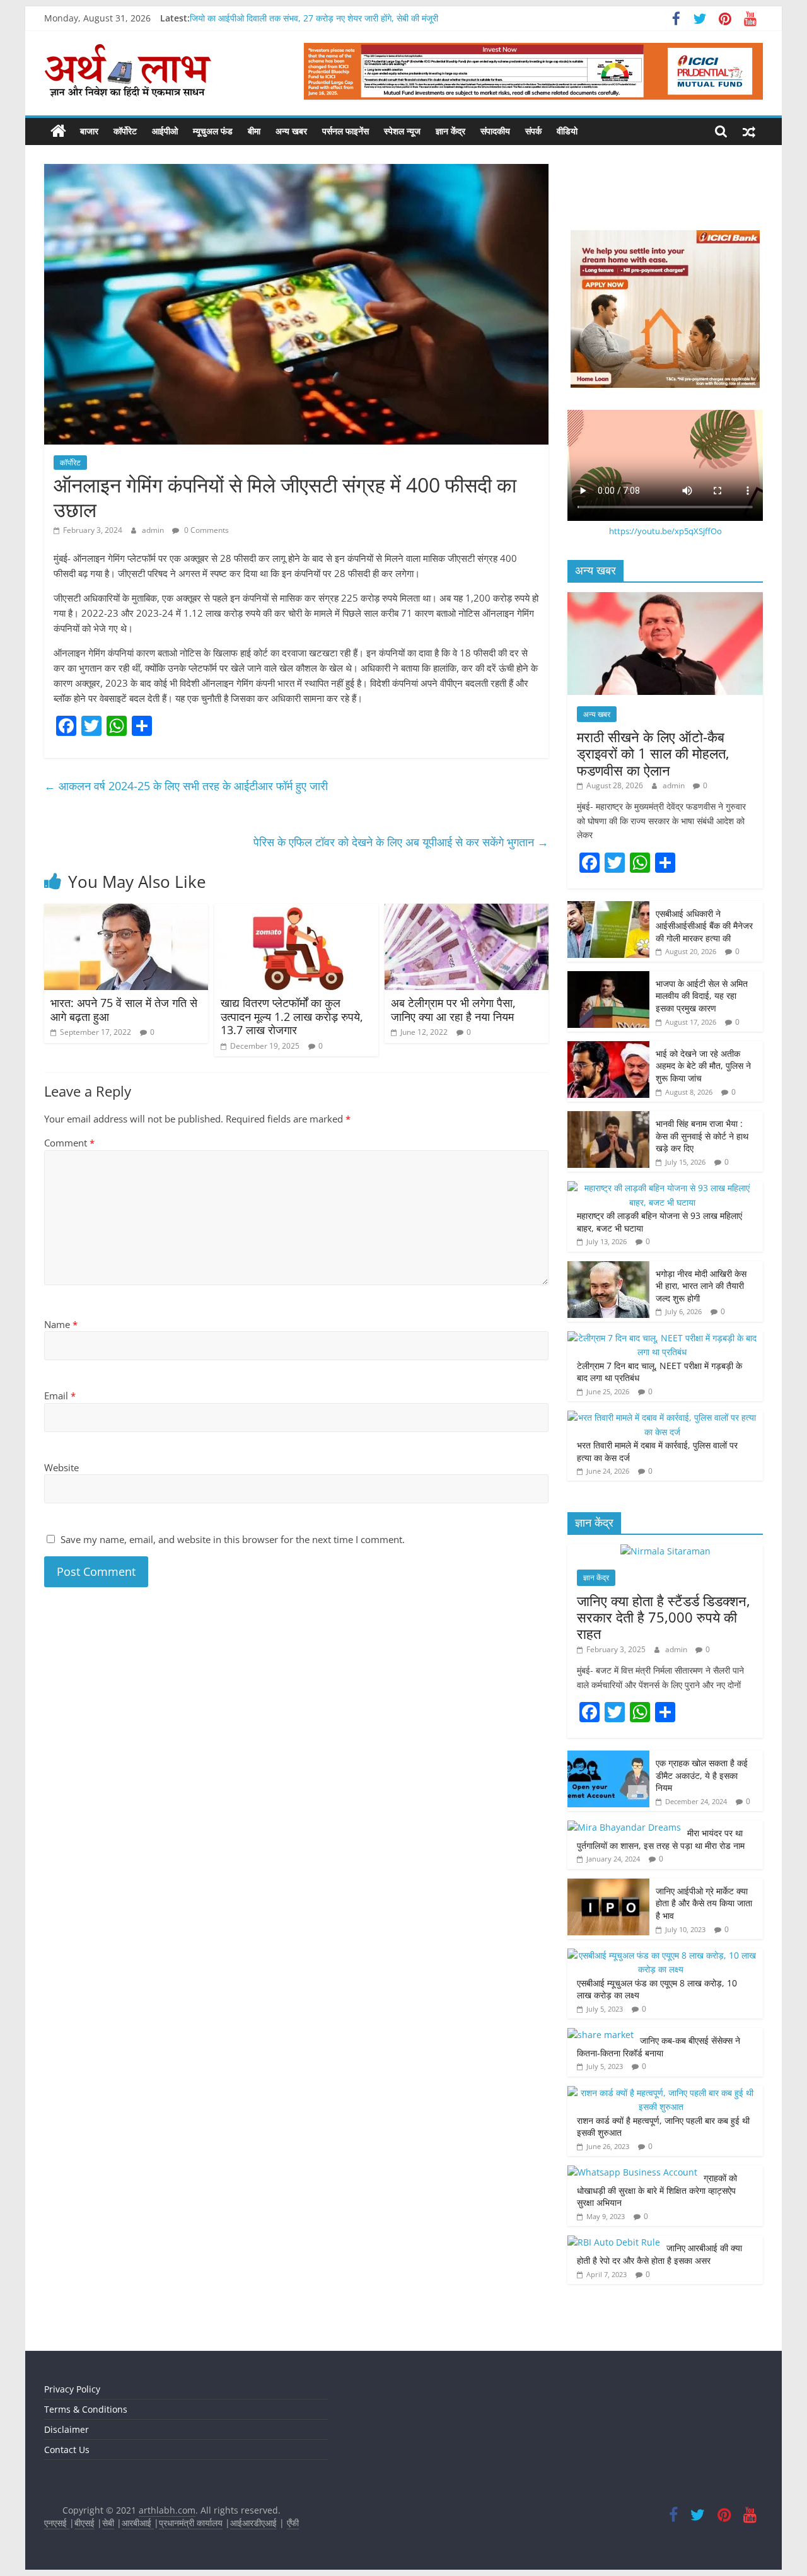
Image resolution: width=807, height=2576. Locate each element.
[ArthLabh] (58, 131)
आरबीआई (138, 2523)
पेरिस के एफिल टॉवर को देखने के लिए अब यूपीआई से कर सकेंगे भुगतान (401, 842)
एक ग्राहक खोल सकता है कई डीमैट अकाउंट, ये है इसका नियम (702, 1775)
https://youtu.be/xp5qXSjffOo (665, 531)
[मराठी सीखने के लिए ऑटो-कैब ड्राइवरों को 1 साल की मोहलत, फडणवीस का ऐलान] (665, 599)
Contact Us (67, 2450)
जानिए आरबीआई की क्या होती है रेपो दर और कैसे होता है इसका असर (659, 2254)
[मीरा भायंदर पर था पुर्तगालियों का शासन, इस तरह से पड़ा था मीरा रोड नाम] (624, 1827)
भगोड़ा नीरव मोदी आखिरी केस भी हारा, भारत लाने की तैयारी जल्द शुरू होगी (701, 1286)
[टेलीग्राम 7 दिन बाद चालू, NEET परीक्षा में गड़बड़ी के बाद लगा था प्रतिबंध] (662, 1338)
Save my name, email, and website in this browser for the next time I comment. (233, 1539)
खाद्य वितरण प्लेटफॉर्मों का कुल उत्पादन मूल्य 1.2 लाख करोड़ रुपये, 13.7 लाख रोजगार (292, 1016)
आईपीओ (165, 131)
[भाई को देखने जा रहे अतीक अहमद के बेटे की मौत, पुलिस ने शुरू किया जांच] (608, 1048)
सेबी (108, 2523)
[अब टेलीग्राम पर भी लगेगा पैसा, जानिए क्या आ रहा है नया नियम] (467, 911)
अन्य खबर (291, 131)
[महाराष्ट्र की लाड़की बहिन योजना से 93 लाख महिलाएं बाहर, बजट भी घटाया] (662, 1188)
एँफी (293, 2523)
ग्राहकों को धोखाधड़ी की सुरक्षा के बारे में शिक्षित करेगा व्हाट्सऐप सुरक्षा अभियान (657, 2190)
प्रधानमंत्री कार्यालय (191, 2523)
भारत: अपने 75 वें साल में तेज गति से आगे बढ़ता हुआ (124, 1010)
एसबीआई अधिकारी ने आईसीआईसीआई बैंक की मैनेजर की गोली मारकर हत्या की (704, 926)
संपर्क (533, 131)
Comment (69, 1143)
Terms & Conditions (86, 2409)
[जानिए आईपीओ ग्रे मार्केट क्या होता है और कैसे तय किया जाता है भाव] (608, 1885)
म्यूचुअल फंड (213, 131)
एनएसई (57, 2523)
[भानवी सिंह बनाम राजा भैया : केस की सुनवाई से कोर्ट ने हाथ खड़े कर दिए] (608, 1118)
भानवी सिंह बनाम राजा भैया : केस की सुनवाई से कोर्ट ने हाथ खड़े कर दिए (702, 1136)
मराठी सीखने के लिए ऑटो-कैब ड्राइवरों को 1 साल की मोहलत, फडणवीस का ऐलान (653, 753)
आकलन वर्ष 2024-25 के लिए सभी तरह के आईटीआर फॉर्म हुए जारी (186, 786)
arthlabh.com (167, 2510)
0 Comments (206, 530)
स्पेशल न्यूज (402, 131)
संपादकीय (495, 131)
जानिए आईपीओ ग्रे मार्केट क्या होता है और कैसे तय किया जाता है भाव (704, 1903)
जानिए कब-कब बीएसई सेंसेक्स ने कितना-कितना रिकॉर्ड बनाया (659, 2047)
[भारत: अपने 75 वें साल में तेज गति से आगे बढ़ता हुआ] (126, 911)
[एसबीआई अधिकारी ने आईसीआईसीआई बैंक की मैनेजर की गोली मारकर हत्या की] (608, 908)
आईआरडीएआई (253, 2523)
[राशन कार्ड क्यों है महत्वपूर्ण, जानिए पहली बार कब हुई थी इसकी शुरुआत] (662, 2093)
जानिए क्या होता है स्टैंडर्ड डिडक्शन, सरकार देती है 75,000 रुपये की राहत (664, 1617)
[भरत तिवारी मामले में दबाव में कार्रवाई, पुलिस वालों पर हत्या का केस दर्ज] (662, 1417)
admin (154, 530)
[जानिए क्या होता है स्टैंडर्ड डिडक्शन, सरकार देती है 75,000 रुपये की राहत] (665, 1551)
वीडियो (567, 131)
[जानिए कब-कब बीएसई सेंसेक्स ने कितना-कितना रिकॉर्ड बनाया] (601, 2035)
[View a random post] (749, 131)
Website (61, 1467)
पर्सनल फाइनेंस (345, 131)
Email (60, 1396)
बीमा (254, 131)
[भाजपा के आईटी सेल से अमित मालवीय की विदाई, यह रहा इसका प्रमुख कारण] (608, 978)
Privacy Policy (72, 2389)
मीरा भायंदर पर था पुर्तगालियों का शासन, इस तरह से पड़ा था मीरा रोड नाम (662, 1839)
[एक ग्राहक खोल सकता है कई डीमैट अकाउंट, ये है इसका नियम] (608, 1757)
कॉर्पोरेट (125, 131)
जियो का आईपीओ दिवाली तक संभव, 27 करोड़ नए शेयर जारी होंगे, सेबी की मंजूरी (314, 18)
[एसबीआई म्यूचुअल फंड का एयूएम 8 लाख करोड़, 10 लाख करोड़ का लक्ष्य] (662, 1955)
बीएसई (84, 2523)
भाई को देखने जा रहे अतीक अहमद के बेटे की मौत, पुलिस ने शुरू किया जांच (703, 1066)
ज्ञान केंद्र (450, 131)
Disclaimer (67, 2429)
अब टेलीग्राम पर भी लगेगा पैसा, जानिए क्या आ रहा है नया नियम (454, 1010)
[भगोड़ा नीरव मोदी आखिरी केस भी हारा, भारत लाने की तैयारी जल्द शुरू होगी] (608, 1268)
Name (61, 1324)
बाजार (89, 131)
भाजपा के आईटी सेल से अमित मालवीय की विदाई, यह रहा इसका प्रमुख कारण (702, 996)
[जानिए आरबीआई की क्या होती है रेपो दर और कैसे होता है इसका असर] (614, 2242)
